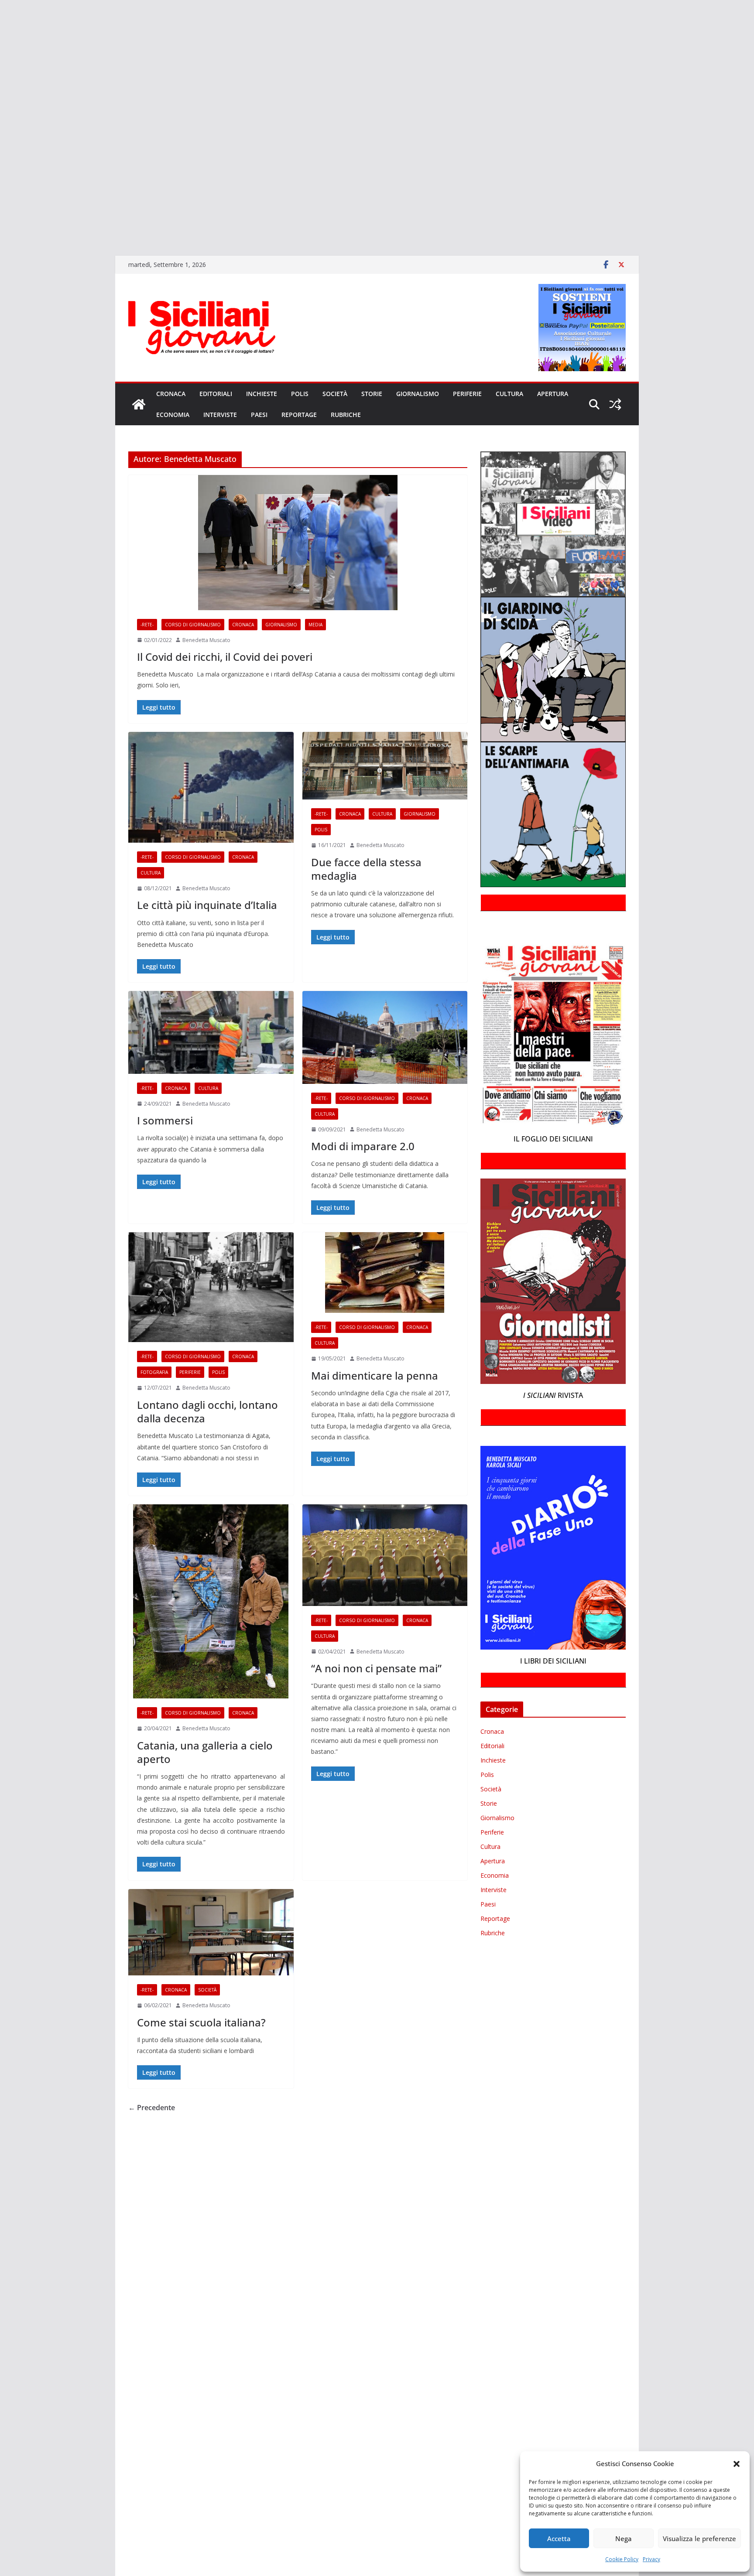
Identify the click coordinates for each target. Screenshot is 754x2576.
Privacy (651, 2559)
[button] (737, 2464)
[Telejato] (1, 161)
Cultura (509, 394)
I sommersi (165, 1120)
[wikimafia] (1, 186)
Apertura (553, 394)
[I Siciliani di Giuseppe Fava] (1, 212)
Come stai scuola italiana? (201, 2022)
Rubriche (346, 415)
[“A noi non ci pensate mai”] (385, 1555)
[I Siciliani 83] (1, 224)
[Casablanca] (1, 48)
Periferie (467, 394)
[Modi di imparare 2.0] (385, 1037)
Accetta (559, 2538)
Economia (173, 415)
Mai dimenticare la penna (375, 1375)
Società (335, 394)
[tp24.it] (1, 174)
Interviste (220, 415)
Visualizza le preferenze (699, 2538)
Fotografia (154, 1372)
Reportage (299, 415)
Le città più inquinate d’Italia (207, 905)
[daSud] (1, 61)
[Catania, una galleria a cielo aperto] (211, 1601)
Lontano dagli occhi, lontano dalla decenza (207, 1411)
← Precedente (152, 2108)
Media (315, 625)
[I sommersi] (211, 1032)
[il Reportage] (1, 99)
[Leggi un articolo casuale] (615, 404)
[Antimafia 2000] (1, 10)
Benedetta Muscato (206, 640)
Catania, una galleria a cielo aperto (205, 1752)
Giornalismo (418, 394)
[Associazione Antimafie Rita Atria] (1, 136)
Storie (372, 394)
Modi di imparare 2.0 (364, 1146)
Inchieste (262, 394)
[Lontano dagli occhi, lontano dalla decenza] (211, 1287)
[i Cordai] (1, 86)
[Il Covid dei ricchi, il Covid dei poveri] (298, 543)
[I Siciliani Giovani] (139, 404)
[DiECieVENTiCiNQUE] (1, 73)
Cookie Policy (622, 2559)
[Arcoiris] (1, 23)
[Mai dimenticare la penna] (385, 1273)
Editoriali (216, 394)
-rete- (147, 625)
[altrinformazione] (1, 236)
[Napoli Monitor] (1, 123)
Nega (624, 2538)
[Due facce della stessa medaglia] (385, 766)
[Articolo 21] (1, 36)
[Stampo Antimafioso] (1, 149)
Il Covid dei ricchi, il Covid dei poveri (225, 657)
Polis (300, 394)
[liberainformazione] (1, 111)
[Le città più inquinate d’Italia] (211, 787)
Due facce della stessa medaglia (366, 869)
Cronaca (171, 394)
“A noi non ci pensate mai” (376, 1668)
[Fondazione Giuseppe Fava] (1, 199)
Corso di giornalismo (193, 625)
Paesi (259, 415)
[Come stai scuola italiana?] (211, 1932)
